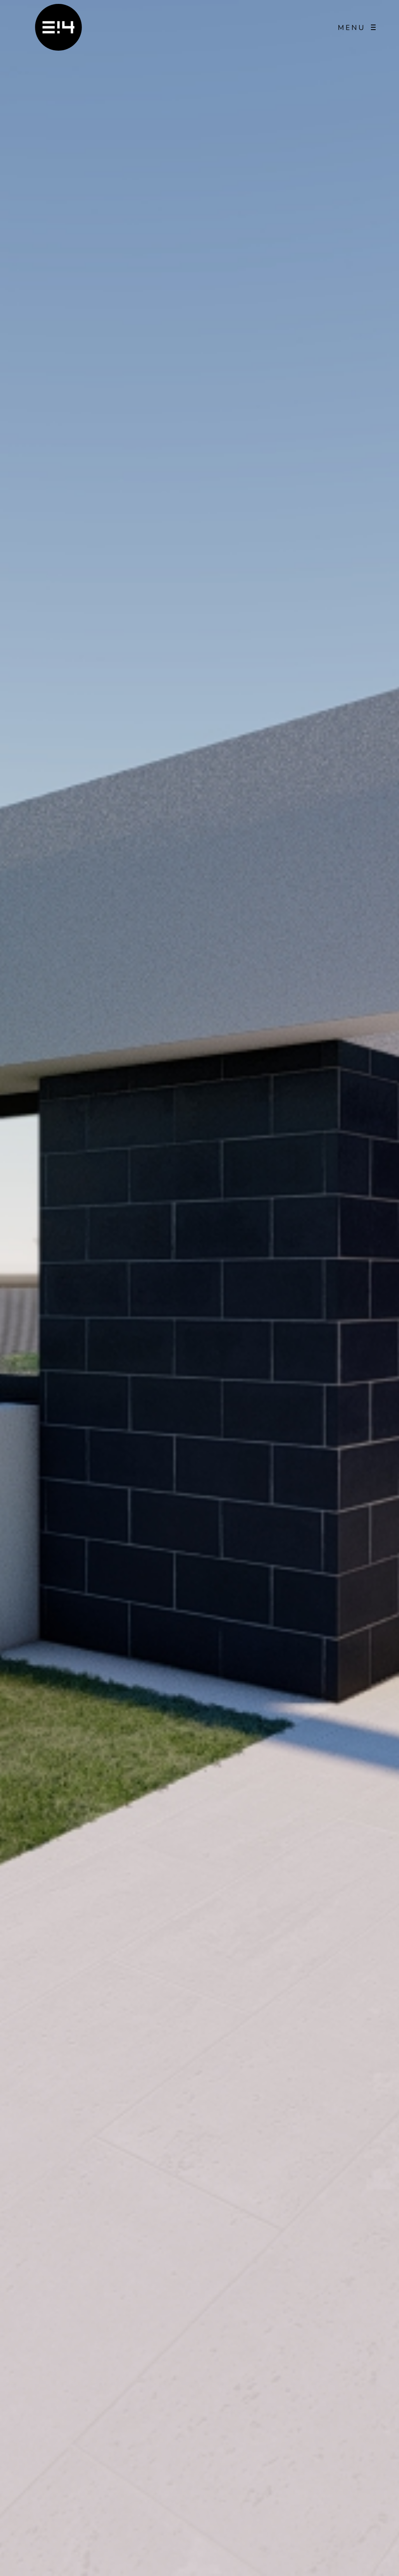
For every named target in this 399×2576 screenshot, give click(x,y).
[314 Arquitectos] (58, 27)
